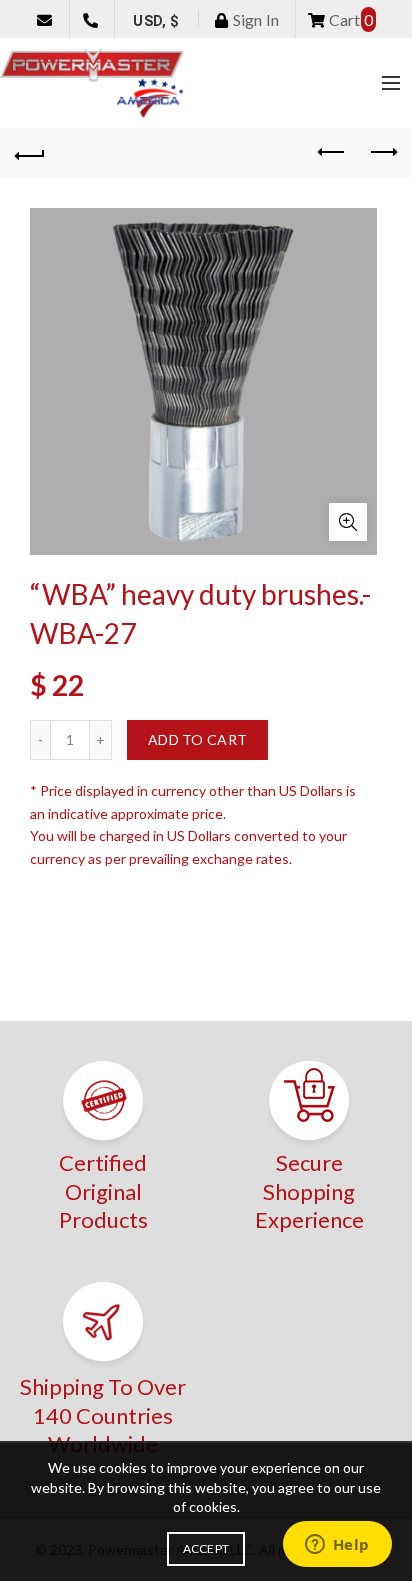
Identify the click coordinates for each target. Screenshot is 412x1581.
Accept (206, 1548)
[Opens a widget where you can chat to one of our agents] (337, 1546)
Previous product (332, 153)
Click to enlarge (348, 522)
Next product (382, 153)
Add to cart (197, 739)
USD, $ (156, 21)
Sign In (254, 19)
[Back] (30, 153)
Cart (349, 19)
